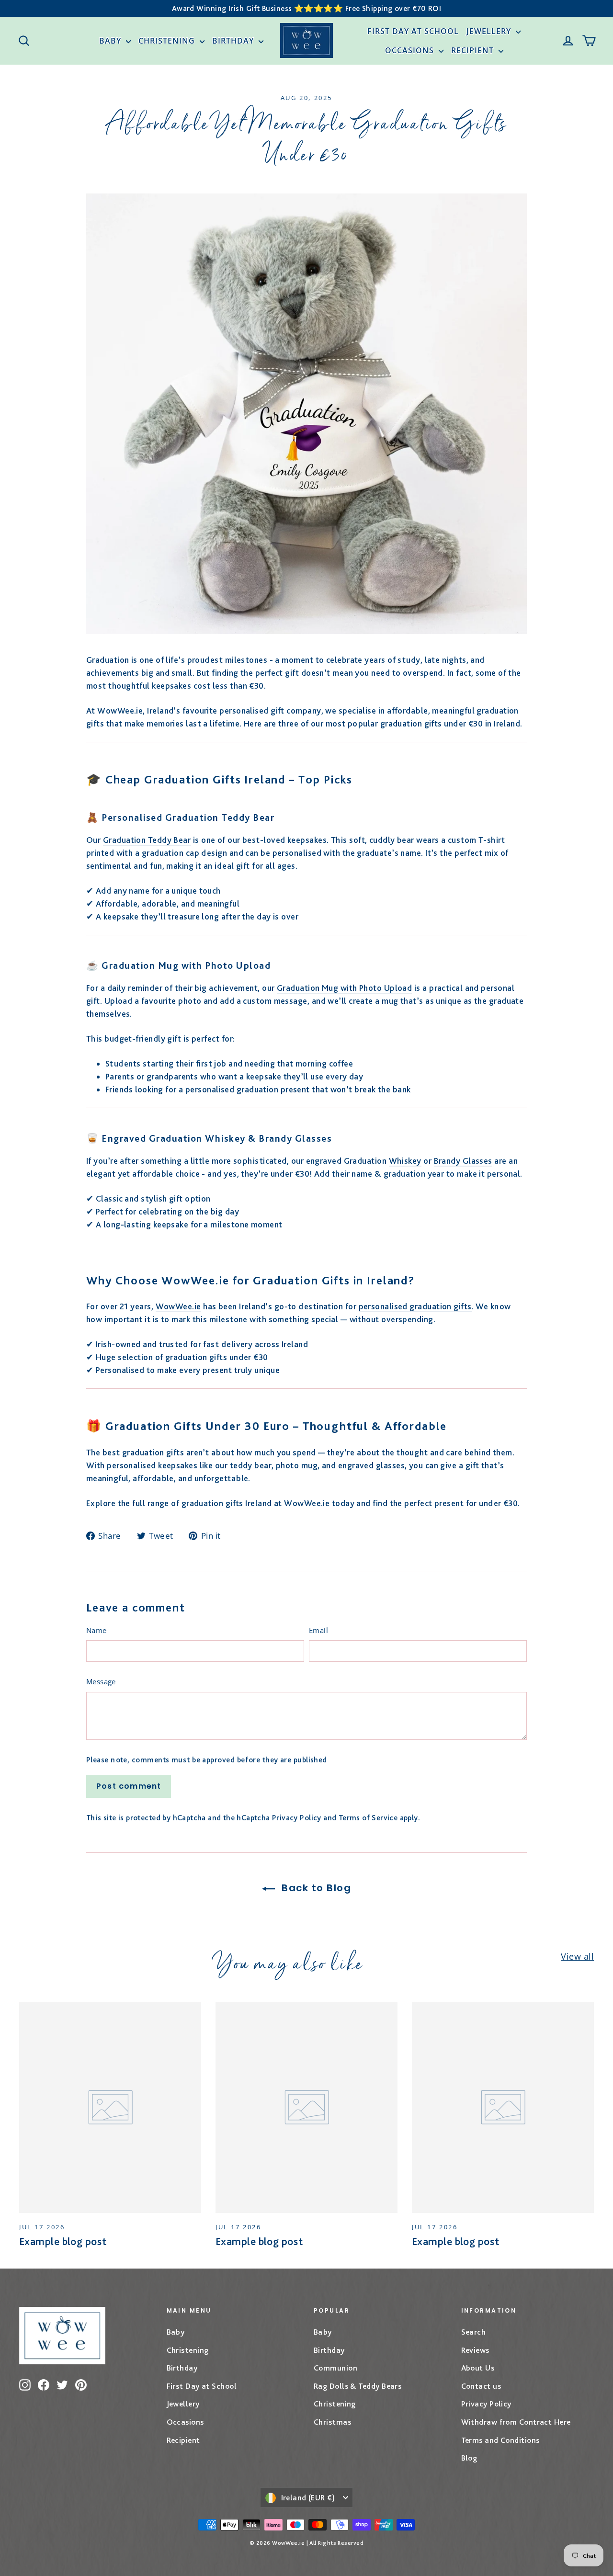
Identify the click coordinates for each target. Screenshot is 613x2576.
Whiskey (405, 1161)
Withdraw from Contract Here (516, 2422)
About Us (478, 2368)
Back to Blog (315, 1888)
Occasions (411, 50)
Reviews (475, 2350)
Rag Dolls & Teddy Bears (358, 2386)
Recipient (474, 50)
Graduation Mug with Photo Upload (344, 988)
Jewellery (490, 31)
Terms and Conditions (500, 2440)
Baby (111, 41)
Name (96, 1630)
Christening (168, 41)
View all (577, 1956)
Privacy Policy (297, 1818)
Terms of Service (368, 1818)
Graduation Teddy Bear (147, 840)
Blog (469, 2458)
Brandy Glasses (463, 1161)
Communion (335, 2368)
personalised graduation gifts (415, 1306)
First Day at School (413, 31)
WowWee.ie (178, 1306)
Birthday (234, 41)
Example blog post (63, 2241)
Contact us (481, 2386)
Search (474, 2332)
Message (101, 1681)
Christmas (332, 2422)
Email (318, 1630)
